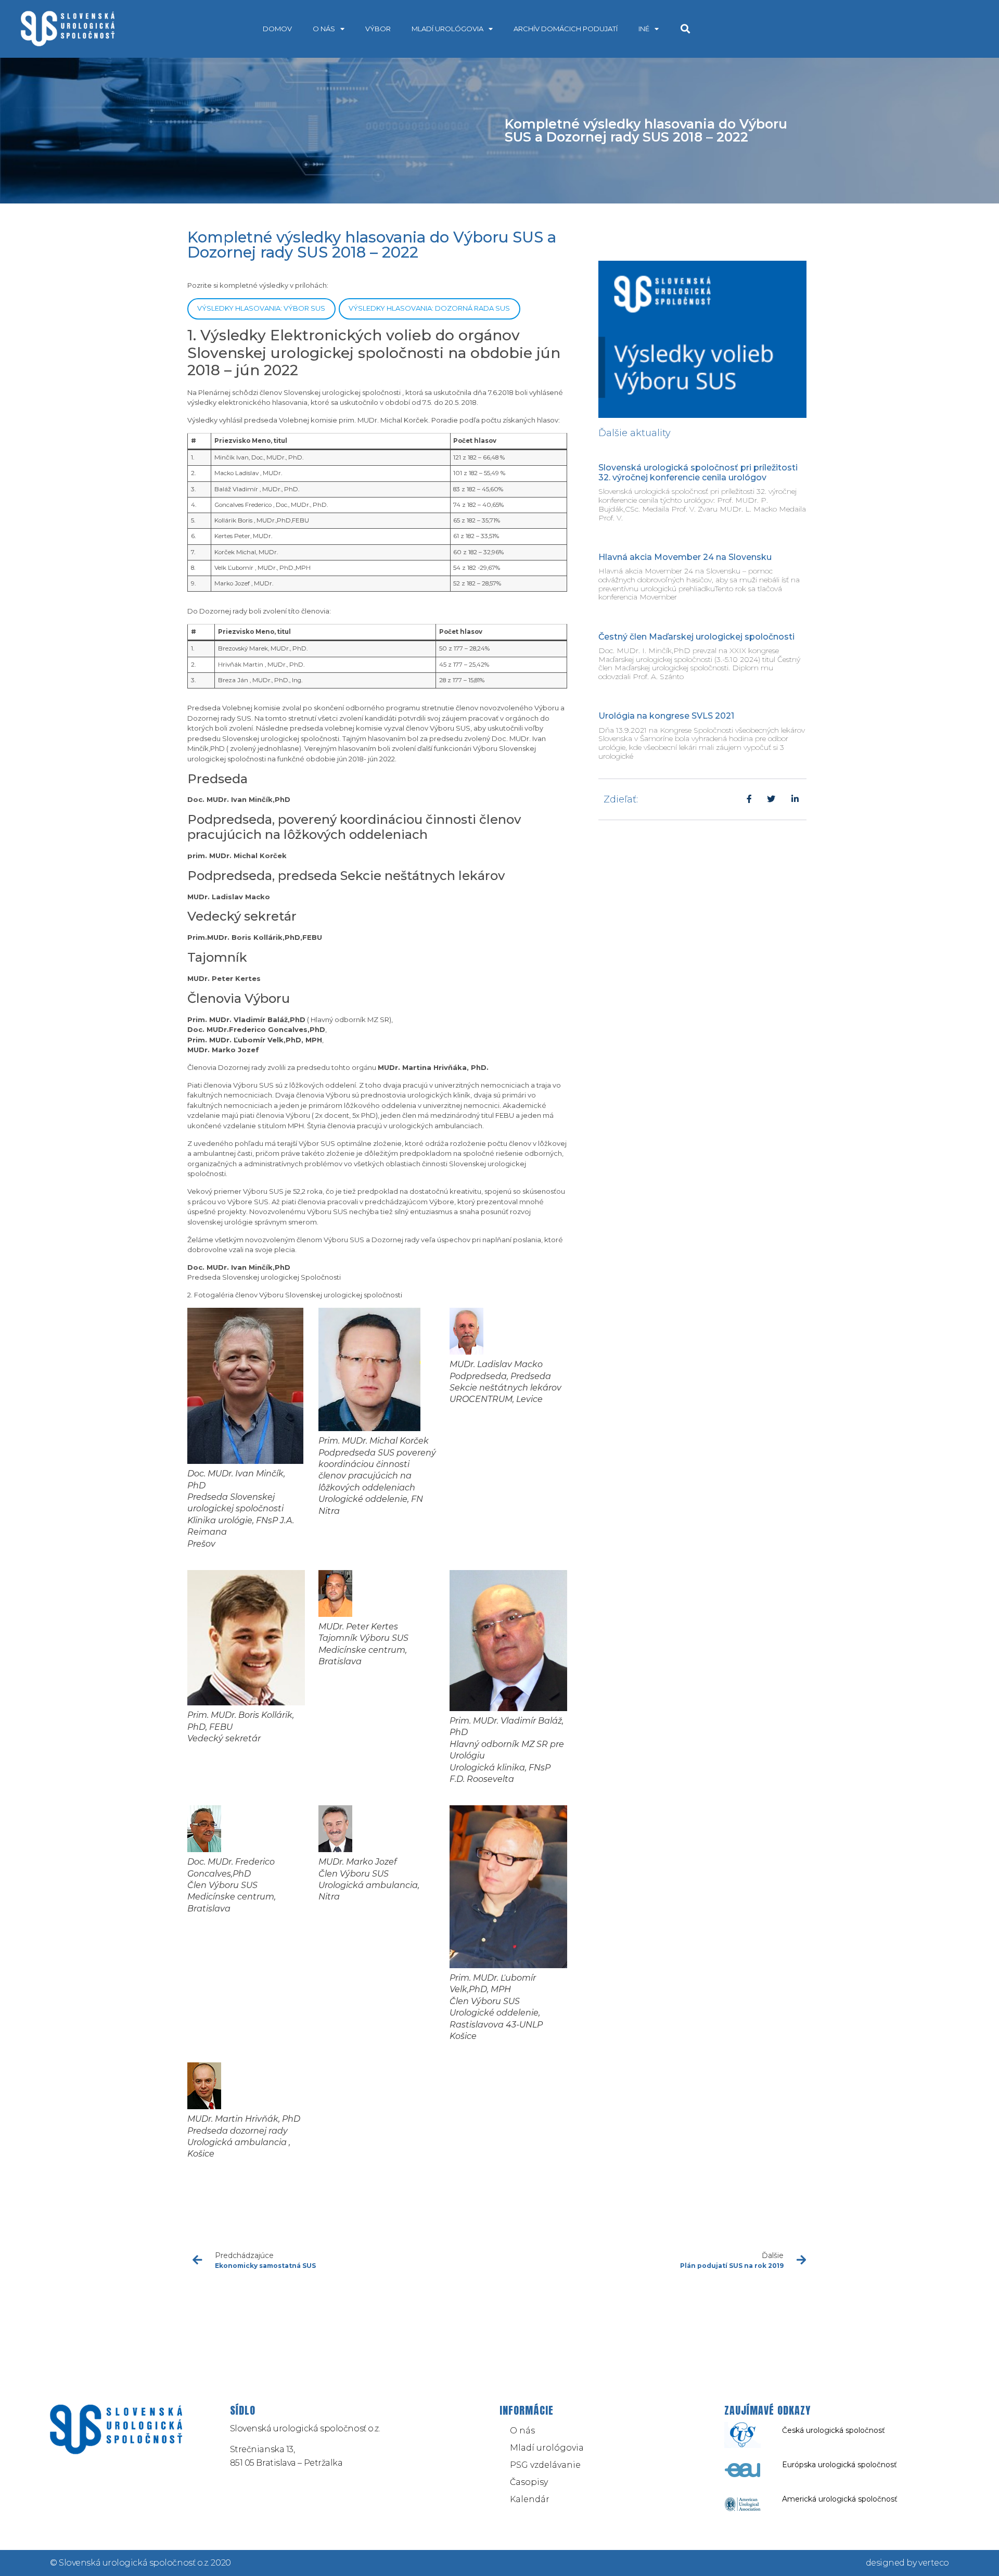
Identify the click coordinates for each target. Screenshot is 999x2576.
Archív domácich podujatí (566, 29)
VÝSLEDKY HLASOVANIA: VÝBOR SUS (261, 308)
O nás (324, 29)
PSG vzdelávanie (545, 2465)
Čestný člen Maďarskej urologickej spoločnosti (696, 637)
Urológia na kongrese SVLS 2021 (666, 716)
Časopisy (529, 2482)
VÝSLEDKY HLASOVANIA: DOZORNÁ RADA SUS (429, 308)
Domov (277, 29)
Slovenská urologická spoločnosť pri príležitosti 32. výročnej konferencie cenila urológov (698, 473)
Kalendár (530, 2499)
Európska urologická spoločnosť (840, 2465)
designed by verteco (907, 2563)
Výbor (378, 29)
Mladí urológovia (447, 29)
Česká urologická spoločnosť (834, 2430)
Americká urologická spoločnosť (840, 2499)
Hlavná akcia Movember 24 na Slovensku (685, 557)
